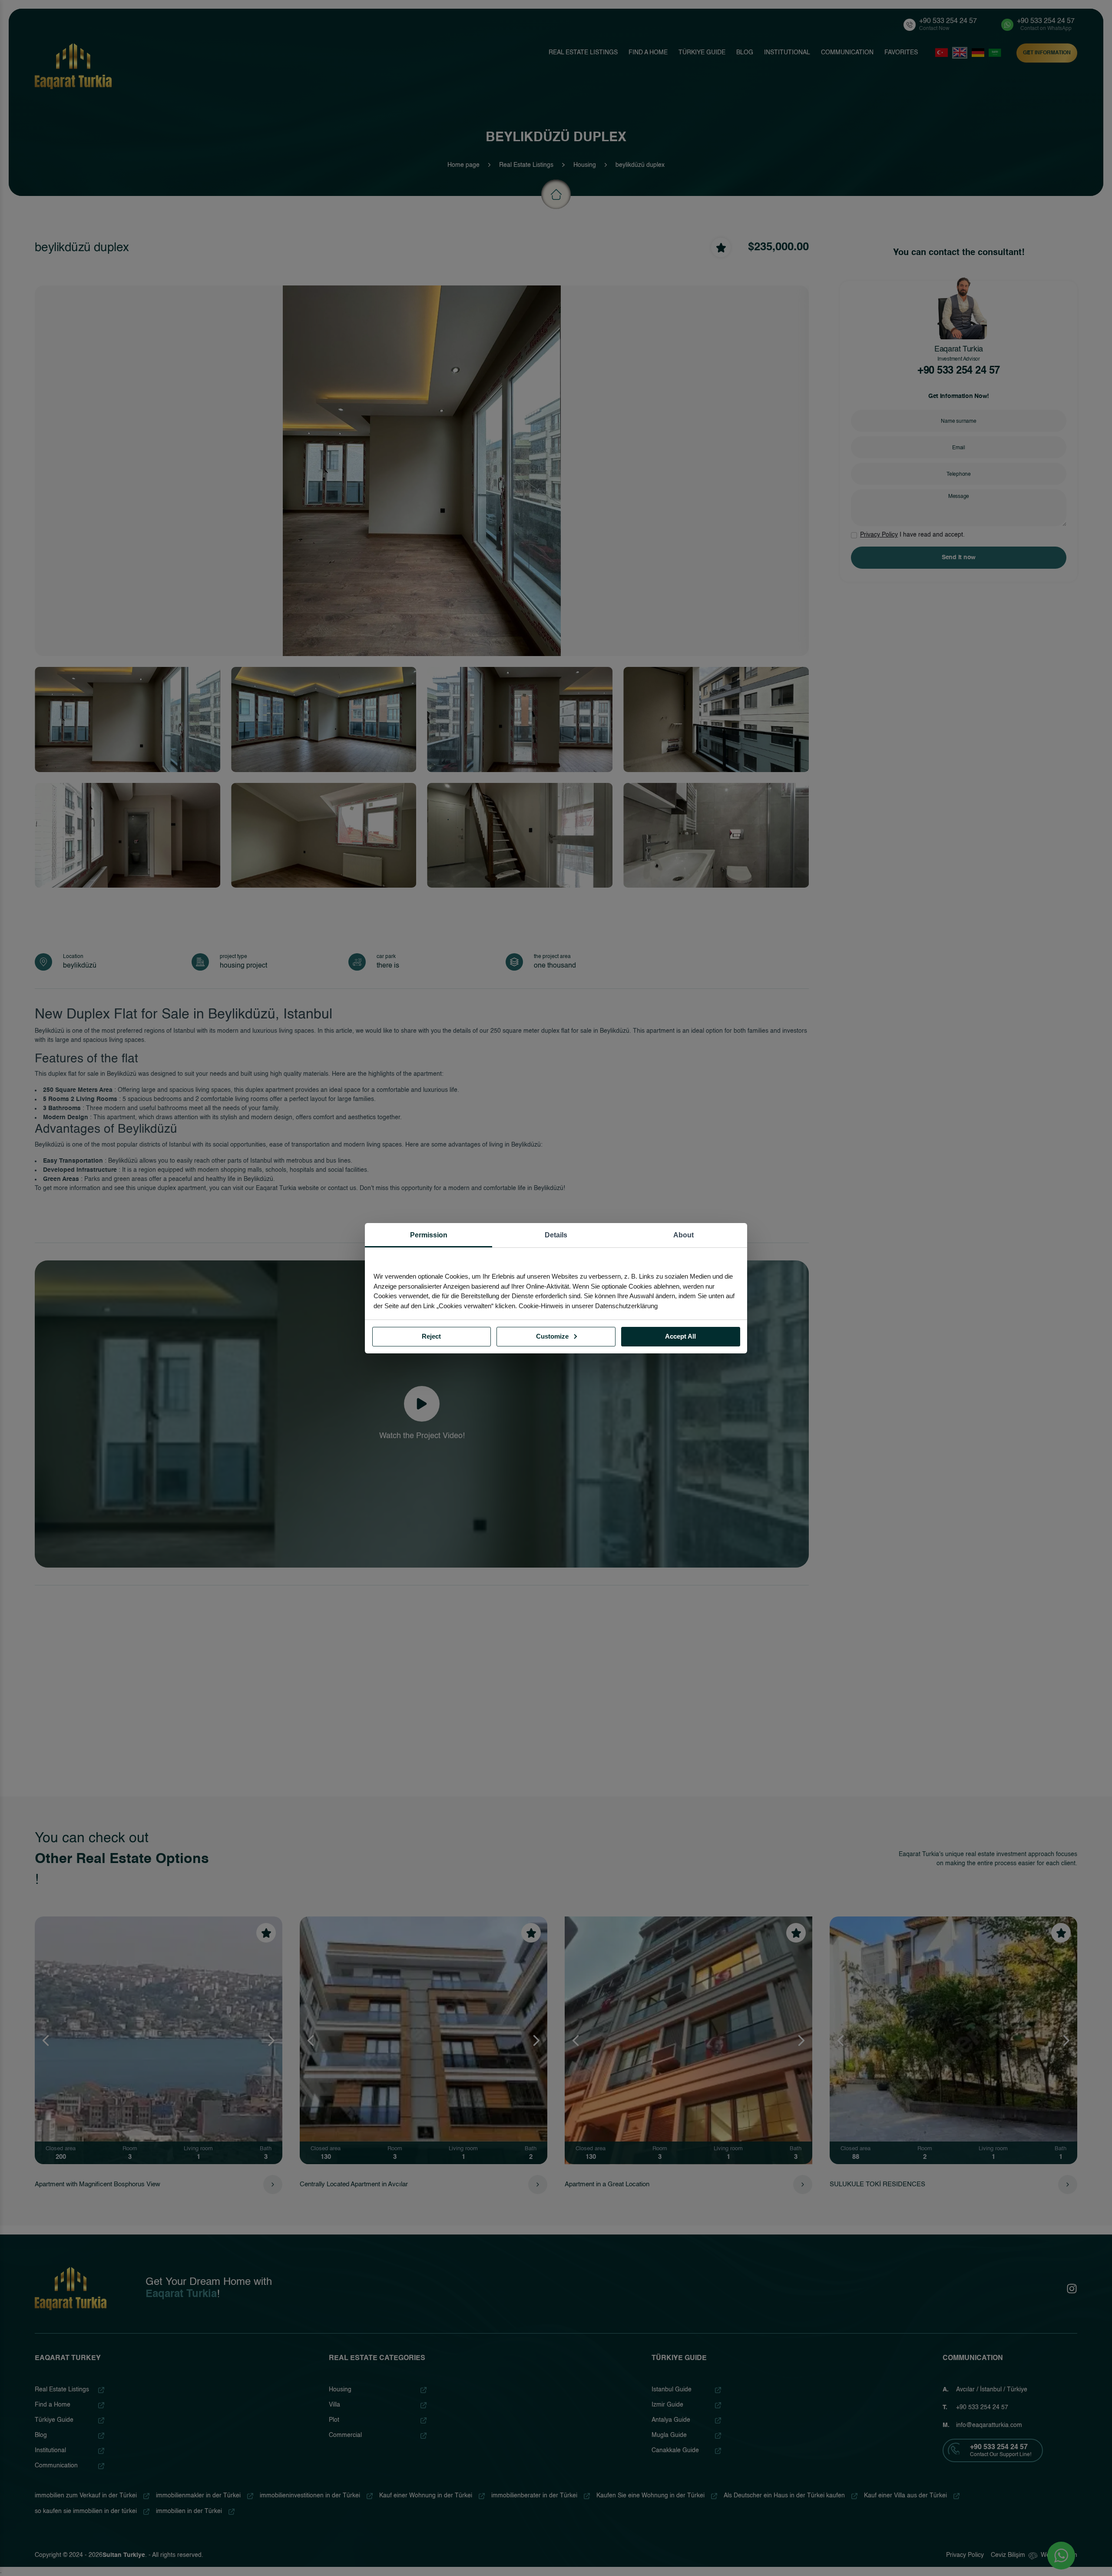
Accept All (680, 1336)
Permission (429, 1235)
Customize (553, 1336)
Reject (431, 1336)
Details (556, 1235)
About (683, 1235)
